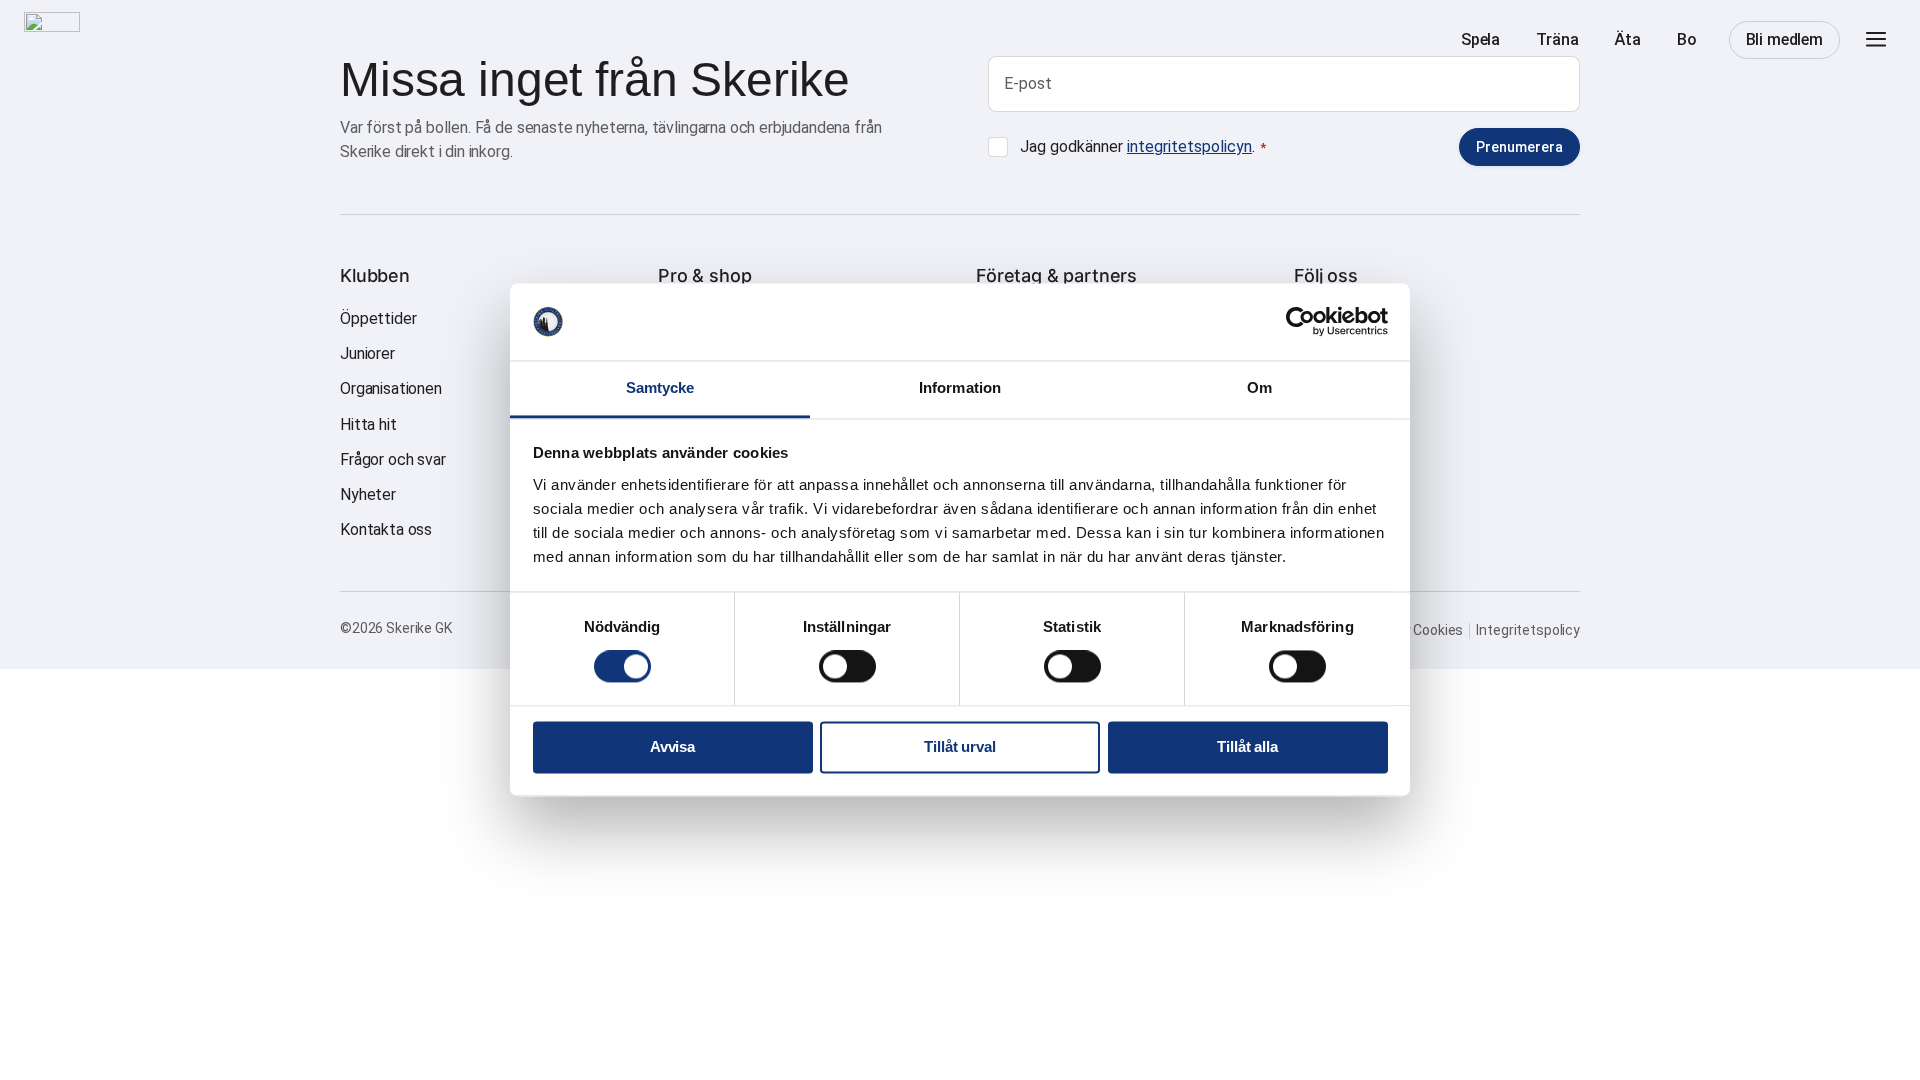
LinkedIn (1323, 388)
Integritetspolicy (1528, 630)
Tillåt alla (1247, 746)
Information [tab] (960, 387)
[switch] (847, 667)
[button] (1876, 40)
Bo (1687, 39)
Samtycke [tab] (660, 387)
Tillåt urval (959, 746)
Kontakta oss (386, 529)
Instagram (1329, 318)
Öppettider (378, 318)
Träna (1557, 39)
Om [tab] (1259, 387)
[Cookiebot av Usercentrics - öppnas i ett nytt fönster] (1300, 322)
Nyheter (368, 494)
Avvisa (672, 746)
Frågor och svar (393, 459)
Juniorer (367, 353)
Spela (1480, 39)
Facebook (1328, 353)
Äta (1627, 39)
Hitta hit (368, 424)
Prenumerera (1519, 147)
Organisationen (391, 388)
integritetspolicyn (1189, 146)
